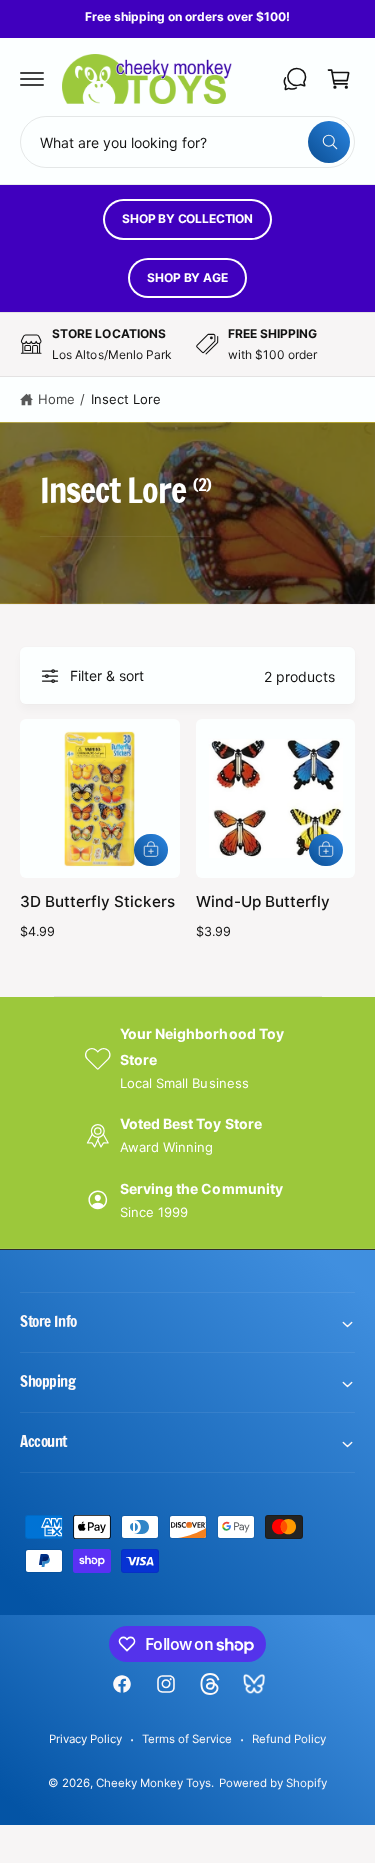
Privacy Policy (85, 1739)
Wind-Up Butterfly (263, 901)
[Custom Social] (254, 1684)
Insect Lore (126, 399)
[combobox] (187, 142)
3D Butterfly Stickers (97, 901)
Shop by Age (187, 277)
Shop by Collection (187, 218)
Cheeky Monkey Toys (153, 1783)
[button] (32, 79)
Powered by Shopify (273, 1783)
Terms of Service (187, 1739)
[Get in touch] (295, 79)
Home (56, 399)
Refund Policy (289, 1739)
